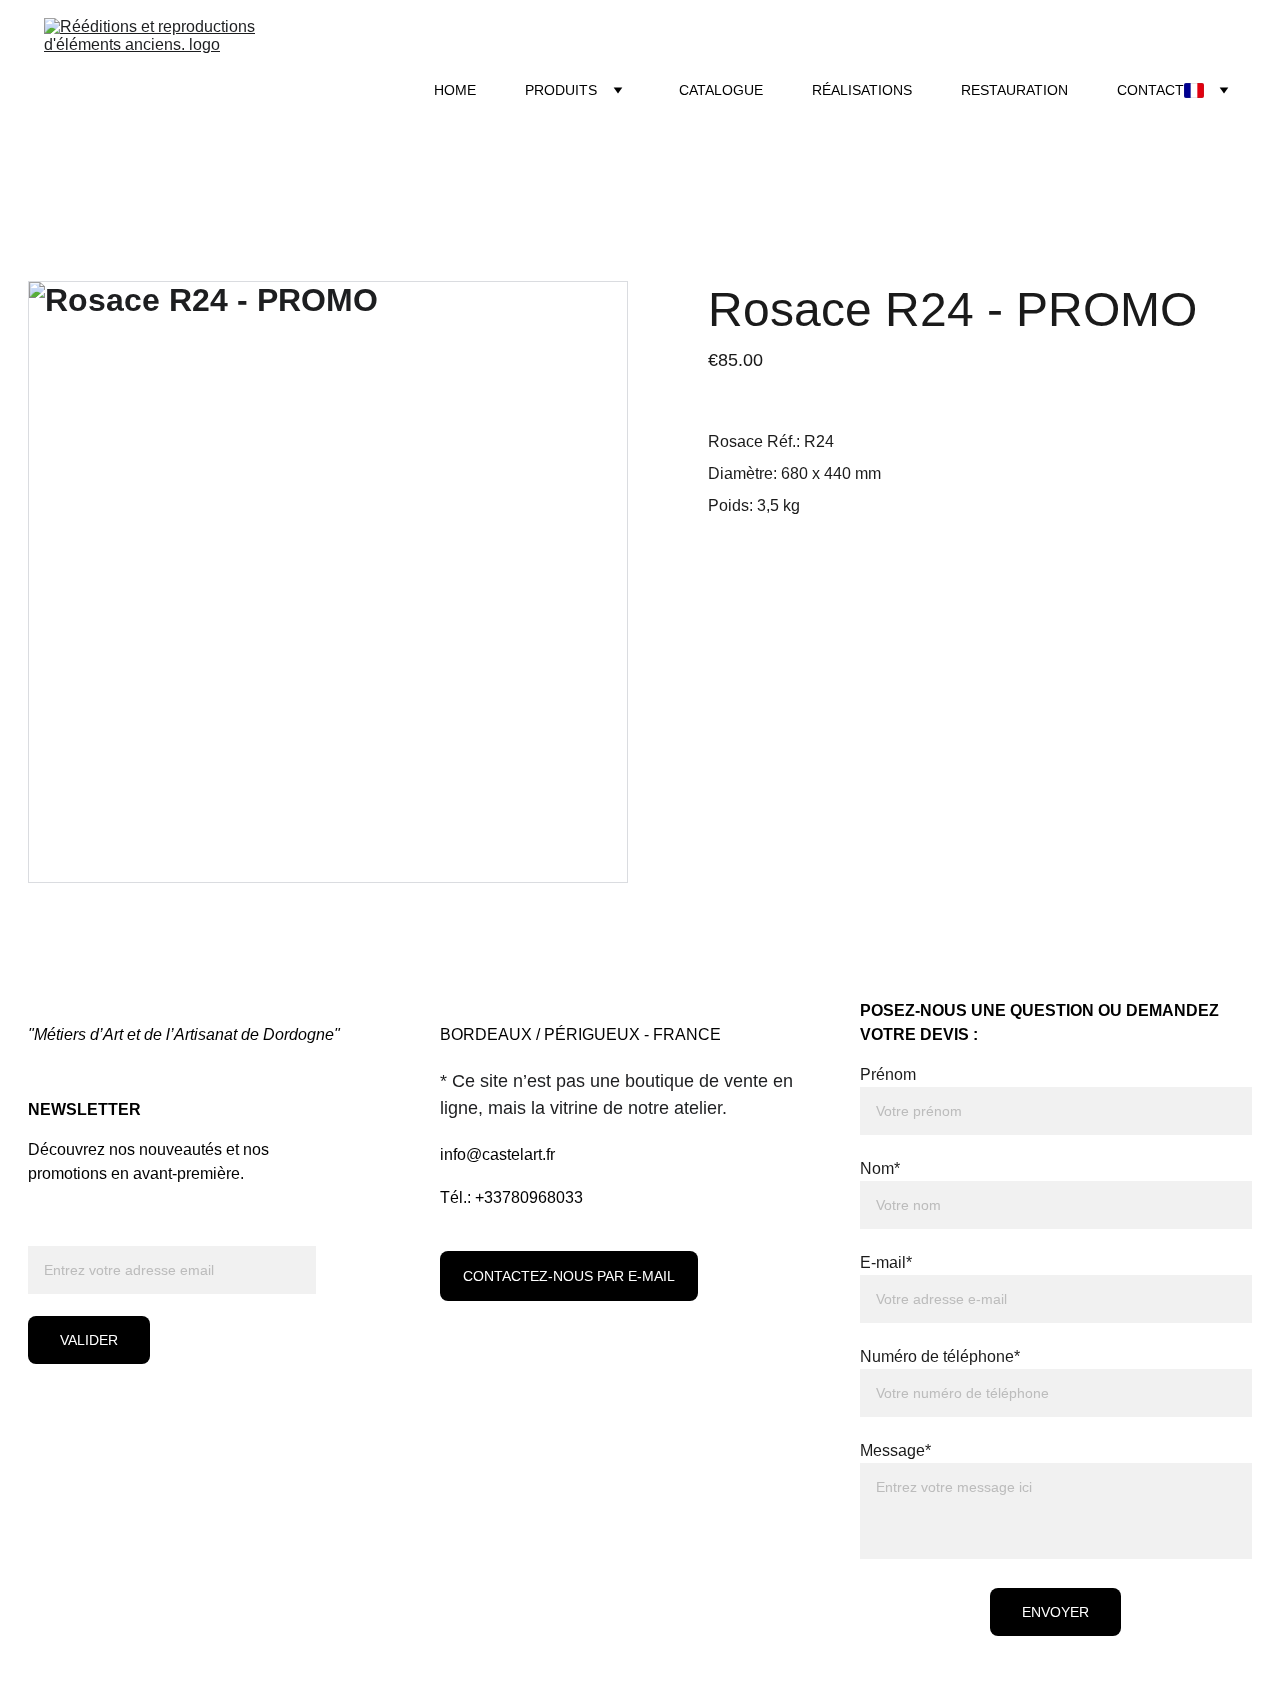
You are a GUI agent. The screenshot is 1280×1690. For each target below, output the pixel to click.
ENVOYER (1055, 1612)
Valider (89, 1340)
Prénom (888, 1074)
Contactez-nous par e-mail (569, 1276)
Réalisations (862, 90)
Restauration (1014, 90)
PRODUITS (561, 90)
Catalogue (721, 90)
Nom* (880, 1168)
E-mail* (886, 1262)
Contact (1150, 90)
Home (455, 90)
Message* (895, 1450)
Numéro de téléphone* (940, 1356)
